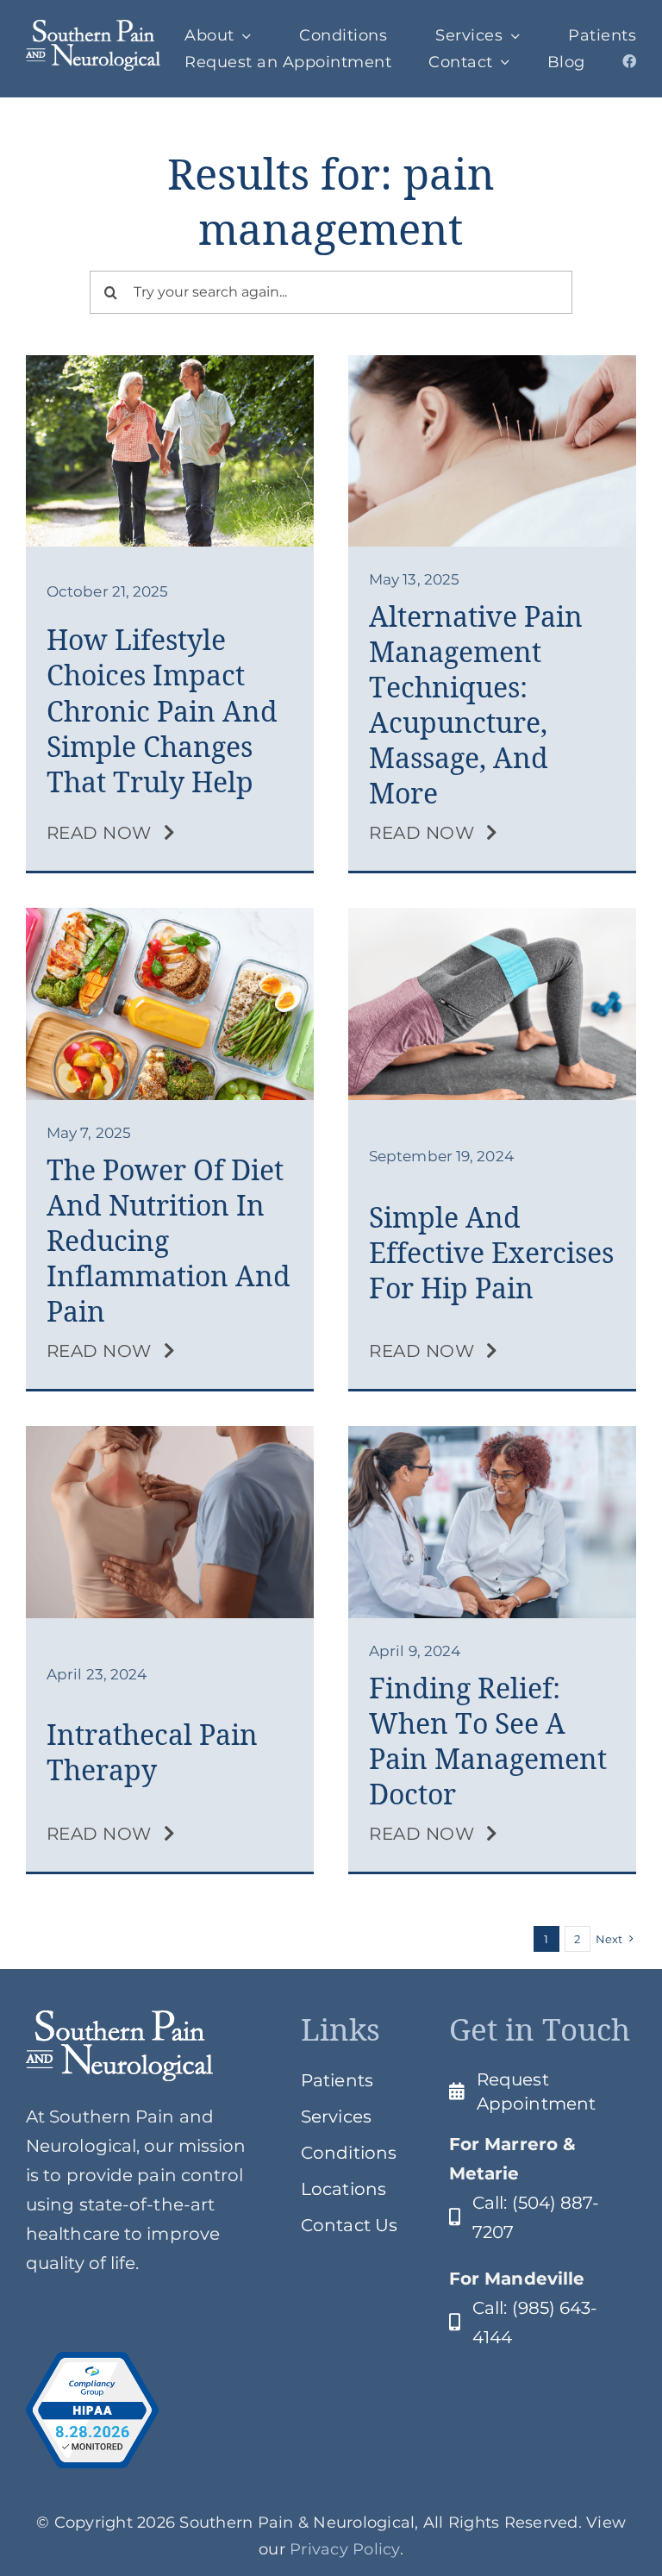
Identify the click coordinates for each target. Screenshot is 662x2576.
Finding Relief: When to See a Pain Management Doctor (488, 1741)
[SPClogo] (93, 28)
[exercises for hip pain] (492, 916)
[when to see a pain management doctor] (492, 1435)
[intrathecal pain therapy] (170, 1435)
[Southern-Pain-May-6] (170, 916)
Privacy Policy (345, 2549)
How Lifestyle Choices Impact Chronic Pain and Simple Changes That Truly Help (162, 710)
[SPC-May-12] (492, 364)
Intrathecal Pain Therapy (152, 1752)
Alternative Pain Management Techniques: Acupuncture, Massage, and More (476, 705)
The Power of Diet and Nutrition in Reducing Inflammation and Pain (169, 1241)
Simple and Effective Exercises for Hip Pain (491, 1253)
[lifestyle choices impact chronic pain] (170, 364)
